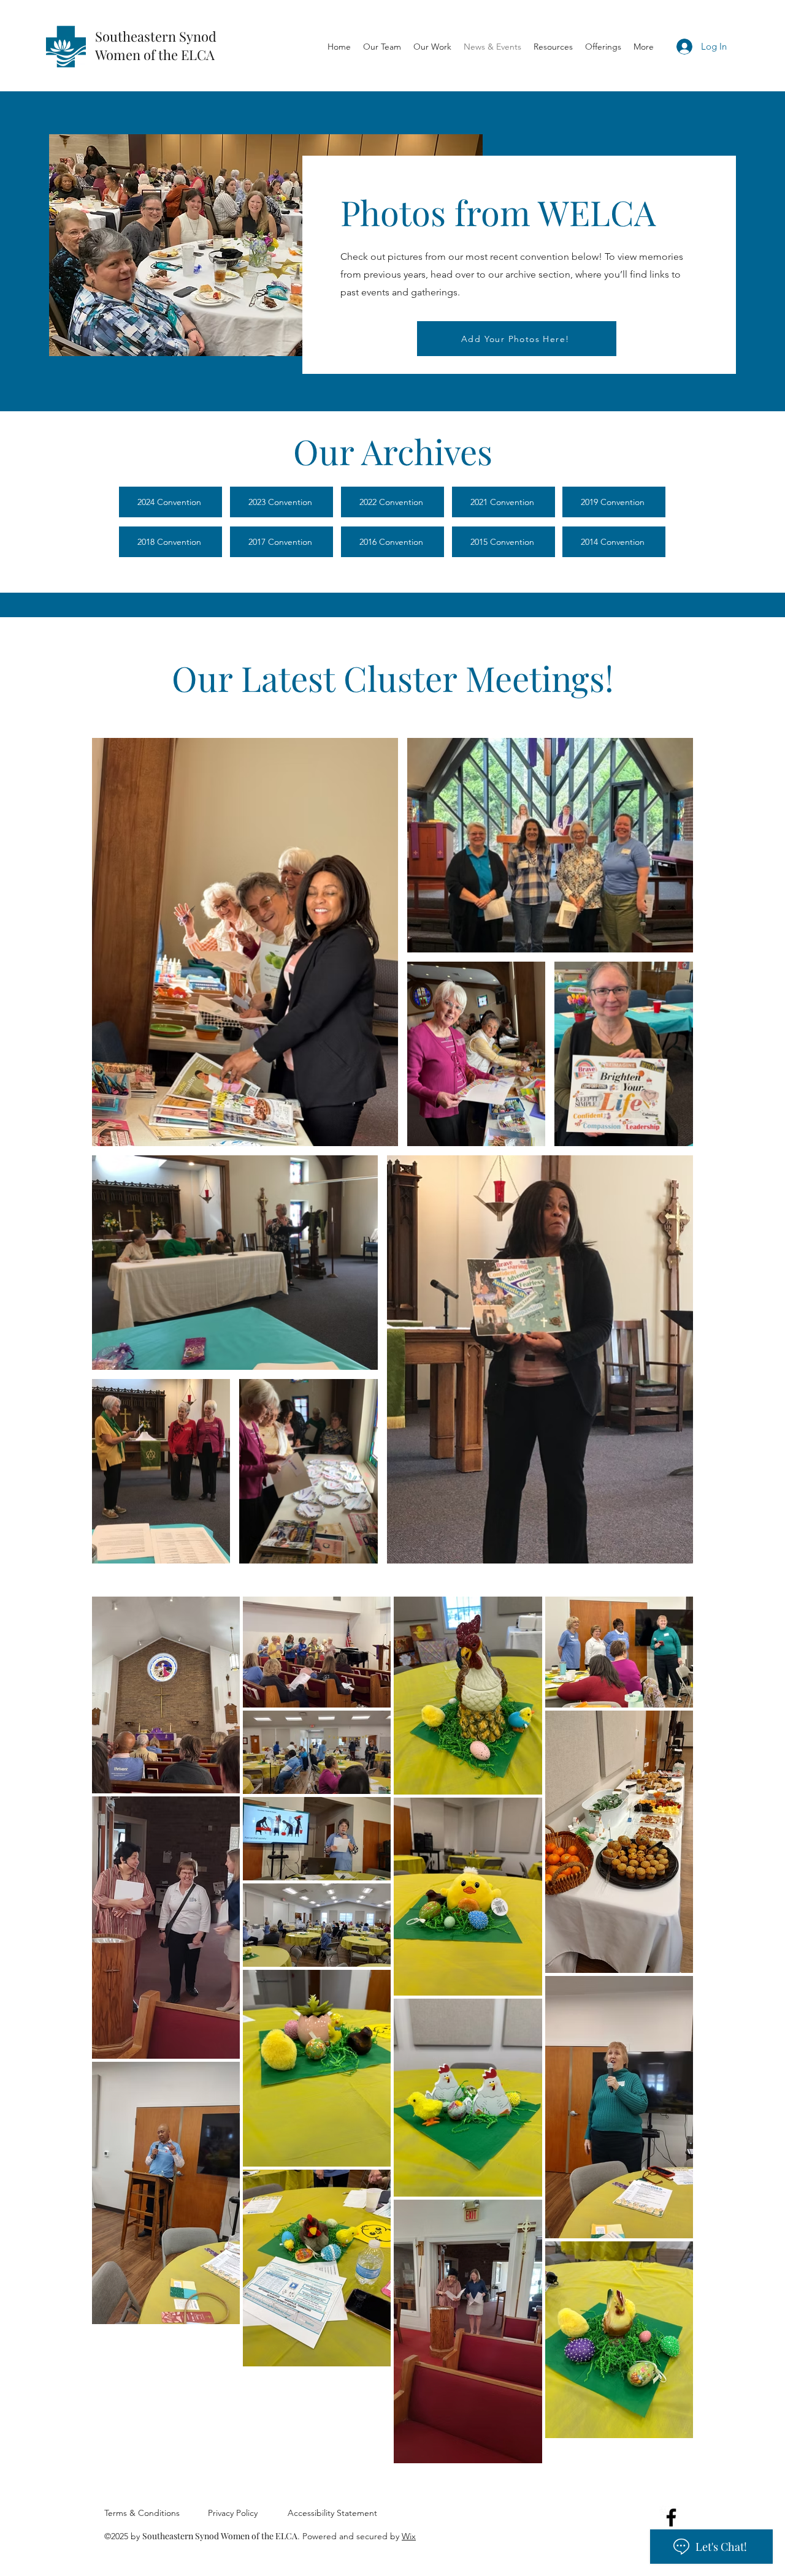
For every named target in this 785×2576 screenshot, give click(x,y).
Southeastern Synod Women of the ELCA (156, 45)
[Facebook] (671, 2517)
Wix (409, 2536)
